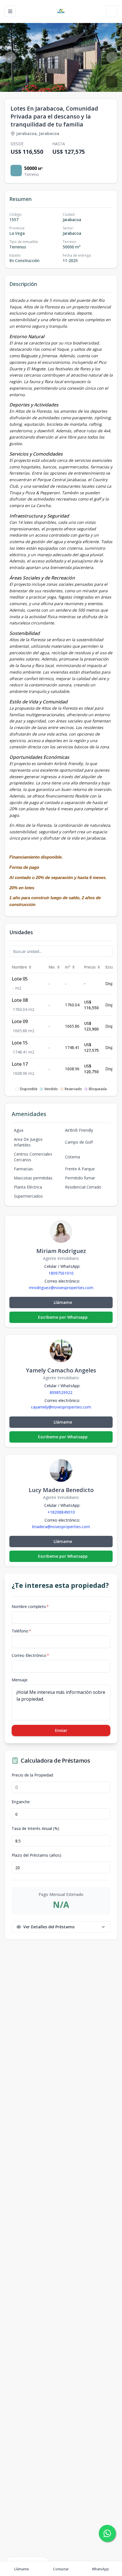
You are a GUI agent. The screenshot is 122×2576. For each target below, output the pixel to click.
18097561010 (61, 1273)
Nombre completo (30, 1606)
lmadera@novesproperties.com (61, 1527)
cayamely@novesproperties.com (61, 1407)
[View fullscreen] (112, 82)
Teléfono (21, 1631)
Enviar (61, 1730)
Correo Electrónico (30, 1655)
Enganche (21, 1802)
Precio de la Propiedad (32, 1775)
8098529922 (61, 1392)
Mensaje (20, 1680)
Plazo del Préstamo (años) (36, 1855)
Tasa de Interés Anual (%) (35, 1829)
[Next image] (112, 57)
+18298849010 (61, 1512)
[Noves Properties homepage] (61, 11)
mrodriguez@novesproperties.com (61, 1288)
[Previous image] (10, 57)
